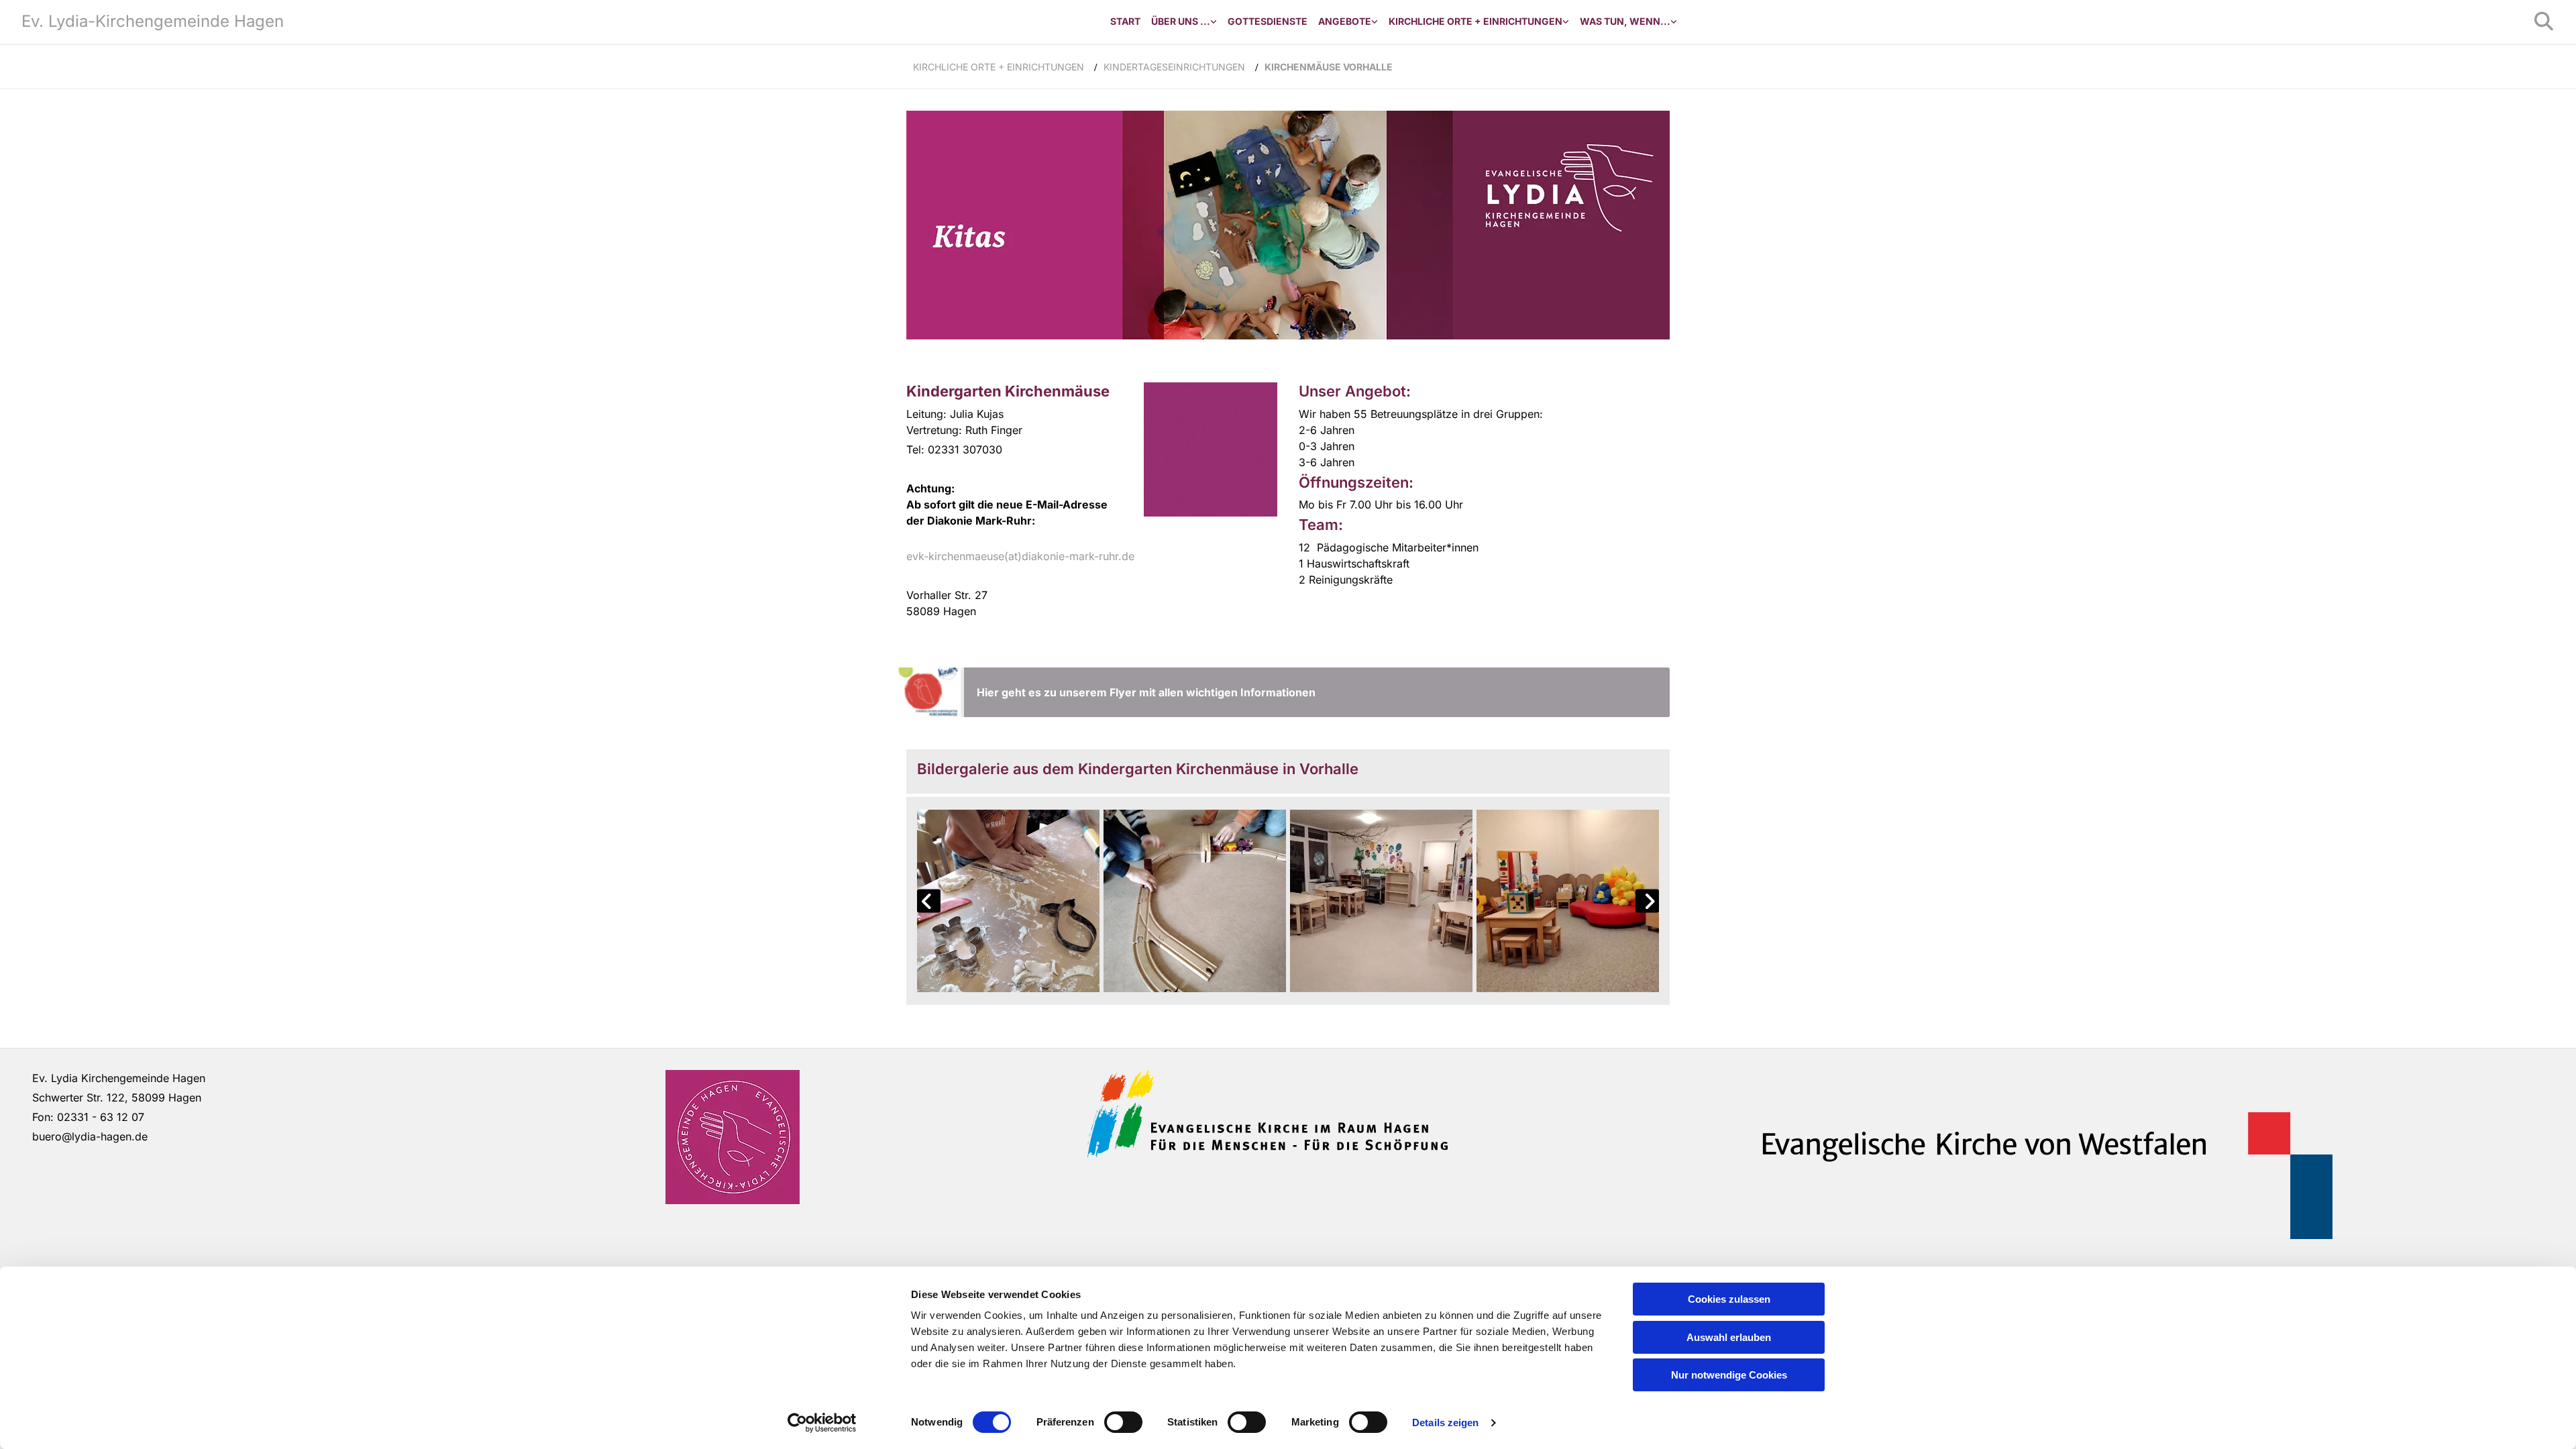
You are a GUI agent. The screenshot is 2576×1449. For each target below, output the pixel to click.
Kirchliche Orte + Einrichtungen (1475, 21)
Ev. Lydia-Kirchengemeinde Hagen (153, 21)
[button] (1315, 692)
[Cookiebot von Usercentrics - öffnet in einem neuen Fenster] (822, 1423)
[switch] (1123, 1422)
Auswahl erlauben (1729, 1337)
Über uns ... (1181, 21)
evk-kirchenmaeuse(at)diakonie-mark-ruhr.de (1020, 556)
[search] (2544, 21)
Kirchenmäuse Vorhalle (1329, 67)
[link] (1184, 22)
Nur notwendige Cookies (1729, 1375)
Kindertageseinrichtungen (1174, 67)
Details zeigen (1445, 1423)
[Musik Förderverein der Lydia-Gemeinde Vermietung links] (1375, 22)
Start (1125, 21)
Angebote (1345, 21)
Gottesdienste (1268, 21)
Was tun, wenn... (1625, 21)
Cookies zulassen (1729, 1299)
